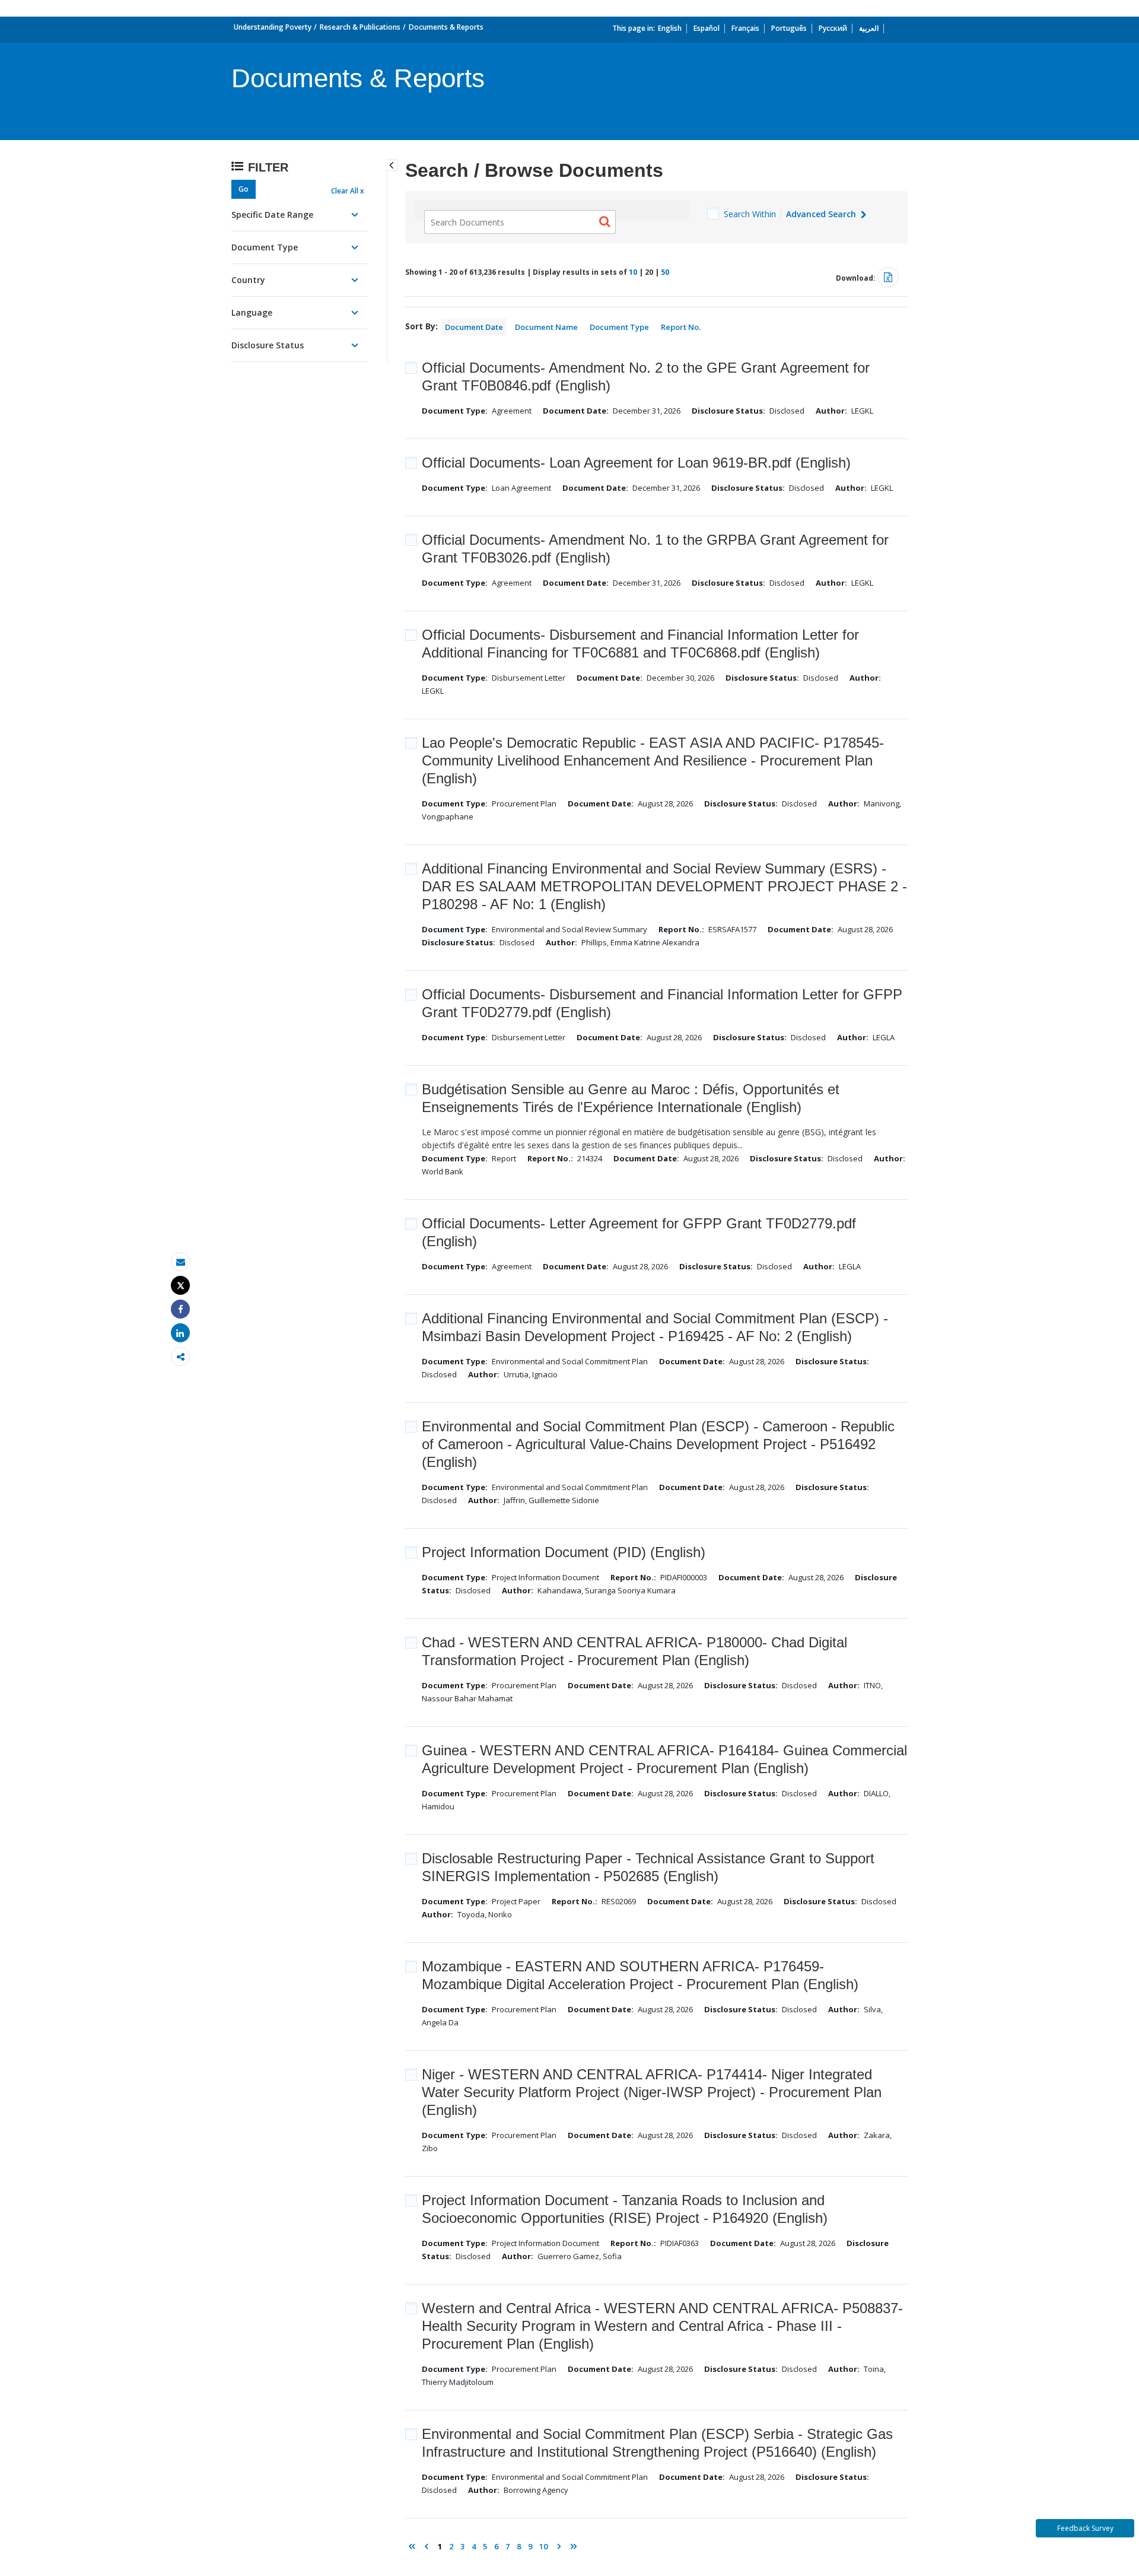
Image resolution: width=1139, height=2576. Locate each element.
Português (789, 28)
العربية (869, 28)
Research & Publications (360, 27)
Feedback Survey (1085, 2528)
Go (244, 189)
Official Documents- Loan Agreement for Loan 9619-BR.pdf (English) (636, 463)
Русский (833, 28)
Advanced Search (822, 214)
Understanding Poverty (273, 27)
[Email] (180, 1262)
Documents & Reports (446, 27)
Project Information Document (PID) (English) (564, 1552)
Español (707, 28)
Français (745, 28)
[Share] (180, 1309)
